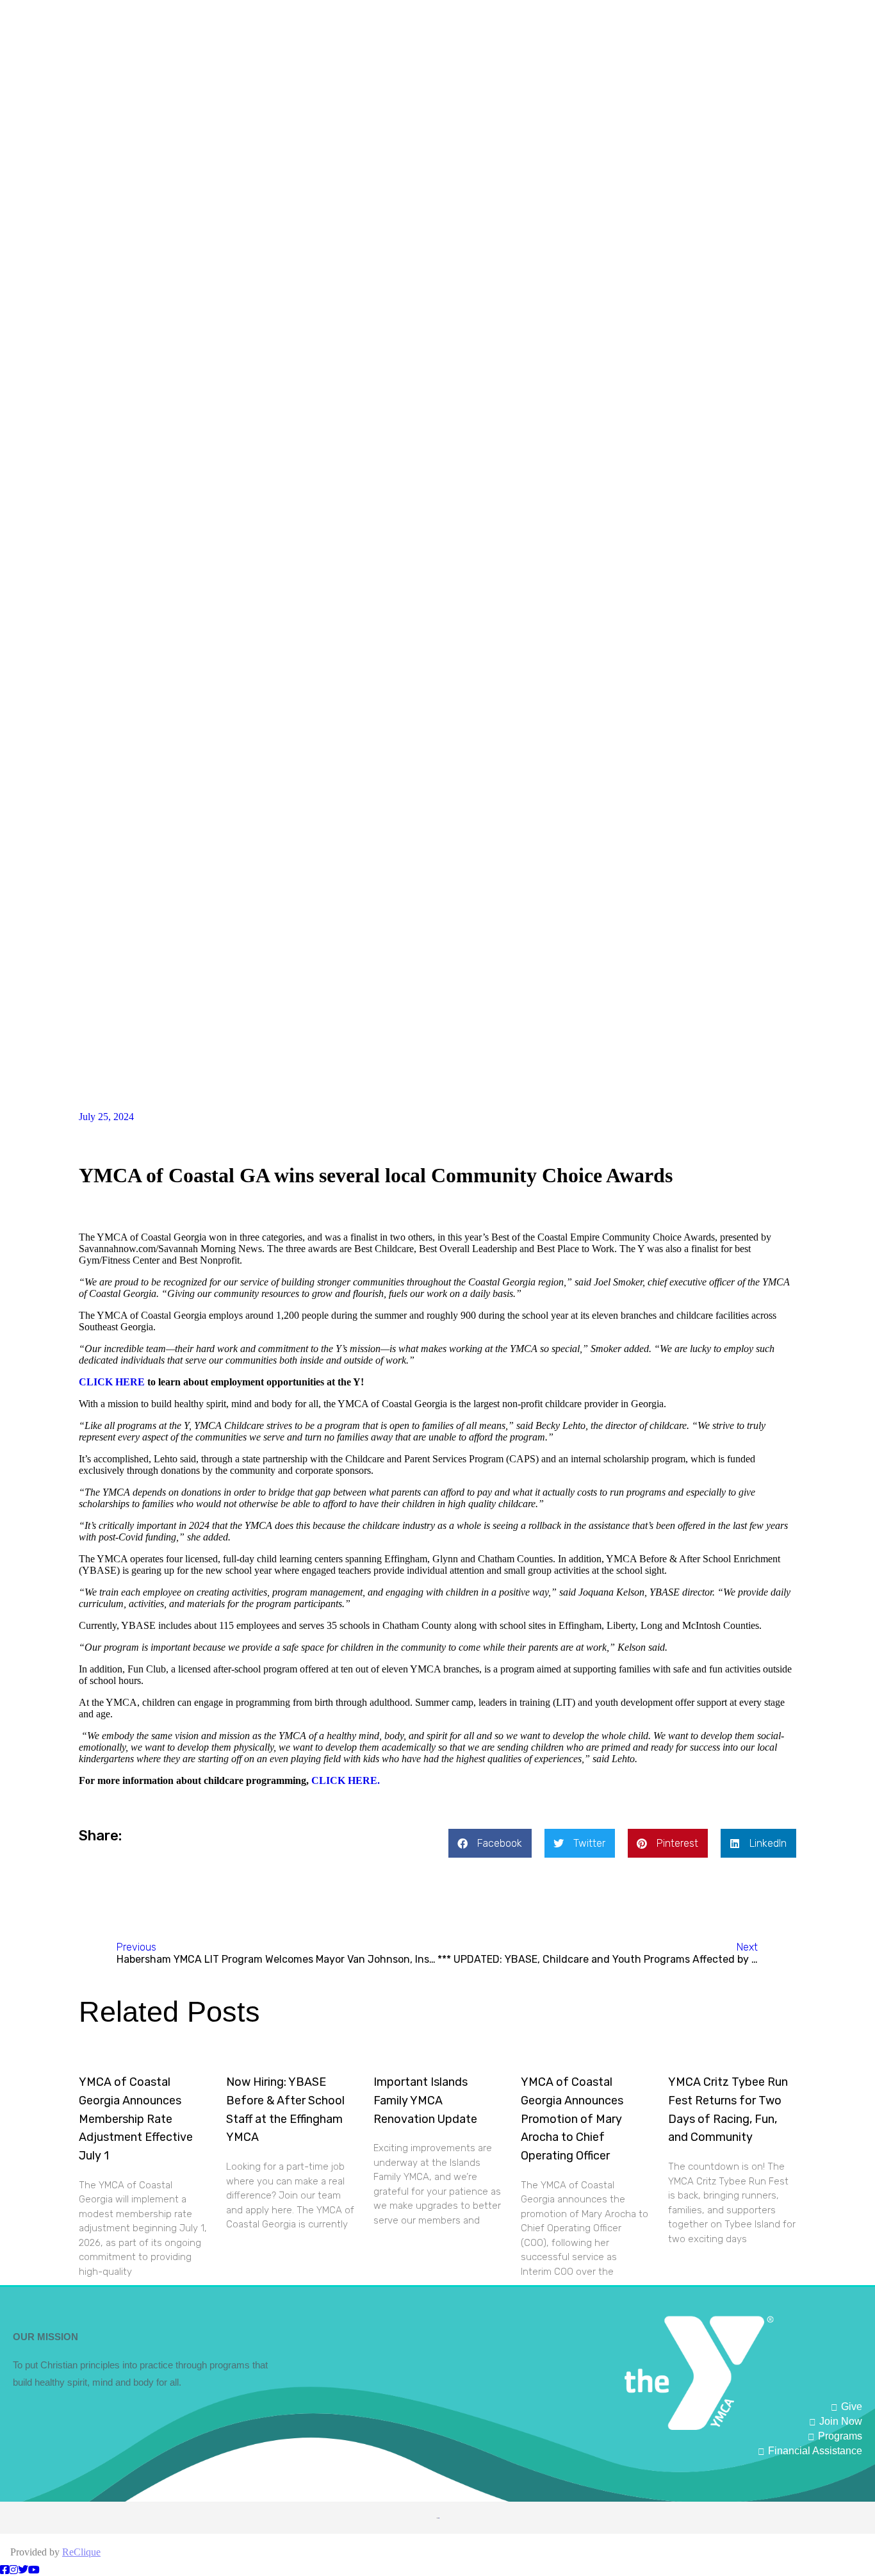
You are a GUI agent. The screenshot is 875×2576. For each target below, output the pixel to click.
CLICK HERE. (346, 1780)
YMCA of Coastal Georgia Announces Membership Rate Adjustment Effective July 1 (136, 2119)
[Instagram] (13, 2570)
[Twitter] (23, 2570)
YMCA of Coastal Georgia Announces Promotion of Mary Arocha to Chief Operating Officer (572, 2119)
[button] (490, 1843)
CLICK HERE (112, 1382)
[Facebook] (4, 2570)
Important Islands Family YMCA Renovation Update (425, 2101)
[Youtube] (34, 2570)
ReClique (81, 2552)
